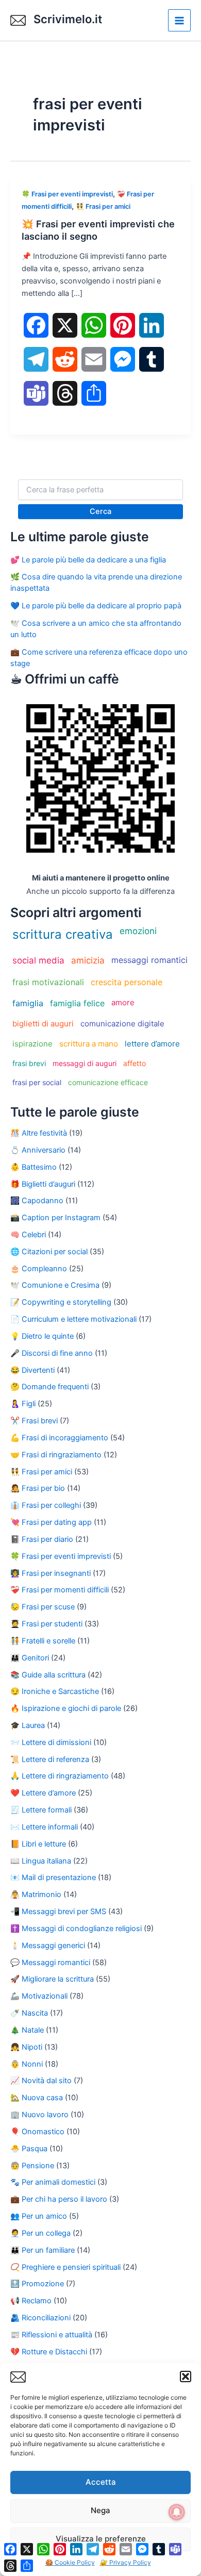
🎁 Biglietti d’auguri (43, 1184)
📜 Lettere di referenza (50, 1759)
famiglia (28, 1003)
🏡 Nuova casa (37, 2098)
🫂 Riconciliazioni (40, 2318)
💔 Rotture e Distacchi (49, 2352)
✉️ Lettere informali (44, 1827)
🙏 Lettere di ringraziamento (60, 1776)
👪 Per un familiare (43, 2250)
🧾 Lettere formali (41, 1810)
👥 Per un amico (39, 2216)
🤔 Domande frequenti (49, 1387)
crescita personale (127, 982)
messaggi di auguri (85, 1063)
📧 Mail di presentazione (53, 1877)
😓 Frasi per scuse (43, 1607)
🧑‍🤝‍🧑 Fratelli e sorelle (43, 1641)
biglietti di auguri (43, 1024)
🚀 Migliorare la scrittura (52, 1979)
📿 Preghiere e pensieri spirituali (65, 2267)
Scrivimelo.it (68, 19)
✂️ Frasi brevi (34, 1421)
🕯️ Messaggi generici (48, 1946)
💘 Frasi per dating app (51, 1522)
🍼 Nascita (29, 2013)
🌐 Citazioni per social (49, 1252)
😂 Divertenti (32, 1370)
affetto (135, 1063)
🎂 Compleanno (39, 1269)
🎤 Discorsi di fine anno (52, 1353)
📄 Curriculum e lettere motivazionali (73, 1319)
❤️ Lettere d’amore (43, 1793)
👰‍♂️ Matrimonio (36, 1894)
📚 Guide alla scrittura (48, 1675)
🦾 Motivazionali (39, 1996)
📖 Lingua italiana (41, 1861)
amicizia (88, 960)
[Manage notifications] (177, 2512)
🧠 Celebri (28, 1235)
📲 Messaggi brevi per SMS (58, 1912)
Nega (100, 2510)
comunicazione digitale (122, 1024)
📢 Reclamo (31, 2301)
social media (38, 960)
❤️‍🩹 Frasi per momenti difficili (60, 1590)
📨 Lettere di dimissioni (51, 1742)
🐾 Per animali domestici (53, 2182)
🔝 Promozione (37, 2284)
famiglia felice (77, 1003)
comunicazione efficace (108, 1082)
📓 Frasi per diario (42, 1539)
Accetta (101, 2482)
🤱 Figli (23, 1404)
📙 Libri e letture (38, 1844)
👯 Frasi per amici (103, 206)
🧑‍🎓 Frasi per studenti (46, 1624)
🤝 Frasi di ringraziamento (56, 1455)
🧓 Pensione (32, 2166)
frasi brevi (29, 1063)
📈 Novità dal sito (41, 2081)
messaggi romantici (149, 960)
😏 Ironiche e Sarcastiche (55, 1691)
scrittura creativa (63, 934)
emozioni (138, 931)
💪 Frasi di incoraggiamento (59, 1438)
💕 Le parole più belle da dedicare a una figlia (88, 560)
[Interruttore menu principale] (179, 21)
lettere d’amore (152, 1044)
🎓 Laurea (28, 1725)
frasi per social (37, 1082)
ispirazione (32, 1044)
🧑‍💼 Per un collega (40, 2233)
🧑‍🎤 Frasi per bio (38, 1488)
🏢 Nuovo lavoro (39, 2115)
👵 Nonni (27, 2064)
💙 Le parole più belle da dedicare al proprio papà (96, 606)
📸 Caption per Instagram (55, 1218)
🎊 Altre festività (39, 1133)
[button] (186, 2376)
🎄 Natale (27, 2030)
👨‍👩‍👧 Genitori (30, 1658)
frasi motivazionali (48, 982)
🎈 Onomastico (37, 2132)
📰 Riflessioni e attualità (51, 2335)
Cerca (100, 511)
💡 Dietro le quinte (42, 1336)
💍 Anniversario (38, 1150)
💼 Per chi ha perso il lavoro (59, 2199)
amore (123, 1002)
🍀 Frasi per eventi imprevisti (67, 194)
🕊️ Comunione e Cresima (55, 1285)
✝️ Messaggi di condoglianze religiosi (76, 1929)
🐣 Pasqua (29, 2149)
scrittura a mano (89, 1044)
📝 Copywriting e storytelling (61, 1302)
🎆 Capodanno (37, 1201)
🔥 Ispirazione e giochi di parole (66, 1708)
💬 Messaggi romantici (50, 1963)
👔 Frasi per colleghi (46, 1505)
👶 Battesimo (33, 1167)
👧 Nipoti (26, 2047)
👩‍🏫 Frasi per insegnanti (51, 1573)
